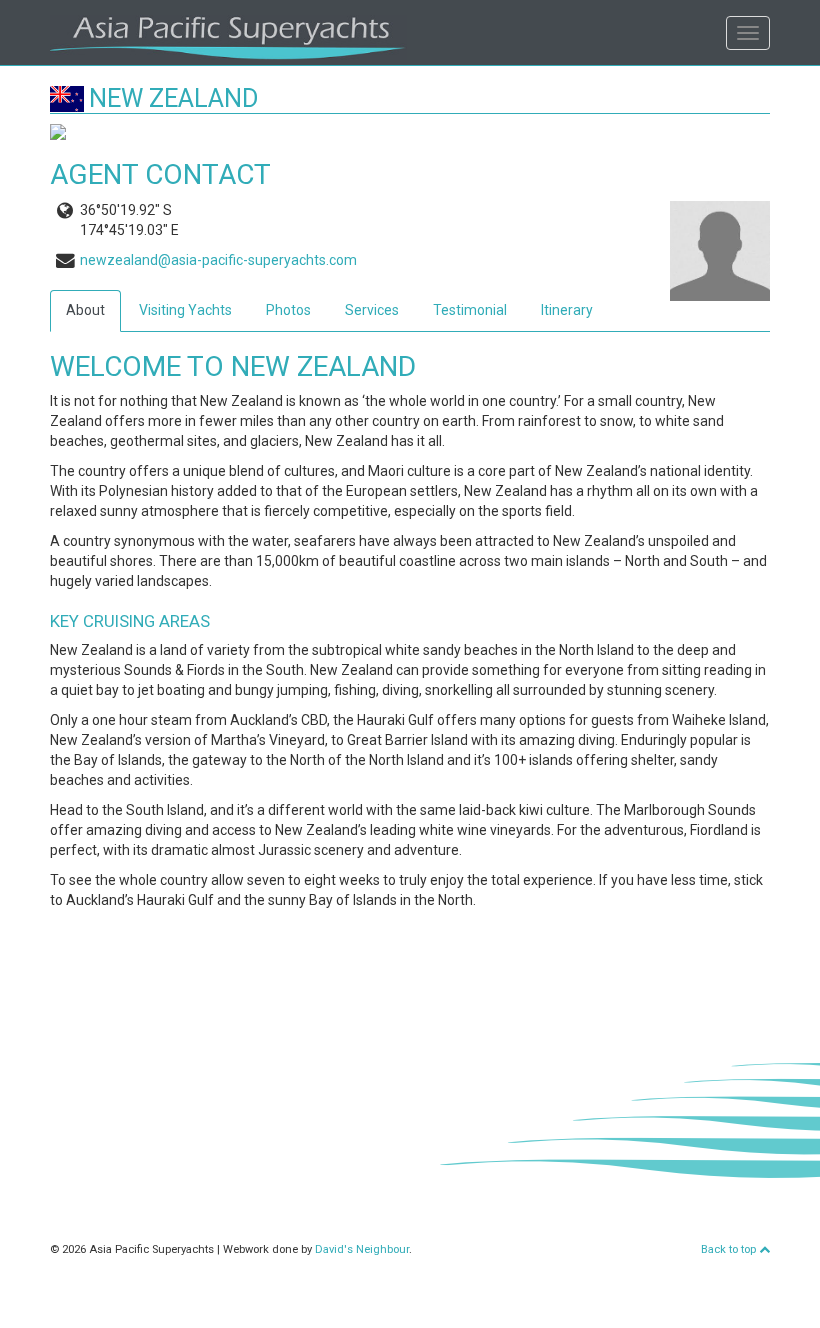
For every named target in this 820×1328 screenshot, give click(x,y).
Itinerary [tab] (567, 310)
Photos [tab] (288, 310)
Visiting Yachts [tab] (185, 310)
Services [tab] (372, 310)
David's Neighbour (362, 1249)
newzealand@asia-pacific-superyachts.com (218, 260)
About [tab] (85, 310)
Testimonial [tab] (470, 310)
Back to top (730, 1249)
